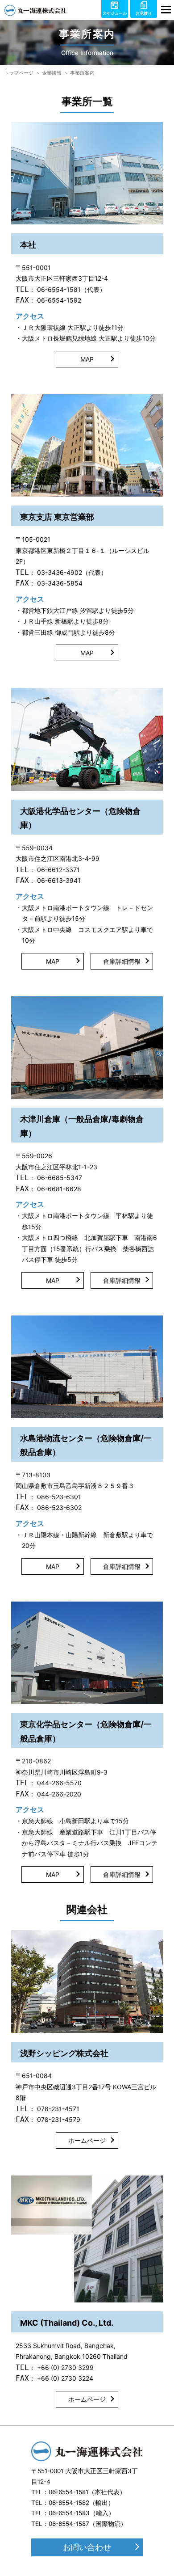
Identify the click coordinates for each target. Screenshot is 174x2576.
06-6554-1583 (69, 2513)
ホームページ (87, 2140)
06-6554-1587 (69, 2524)
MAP (87, 359)
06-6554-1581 (68, 2492)
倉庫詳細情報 (122, 961)
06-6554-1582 (69, 2503)
